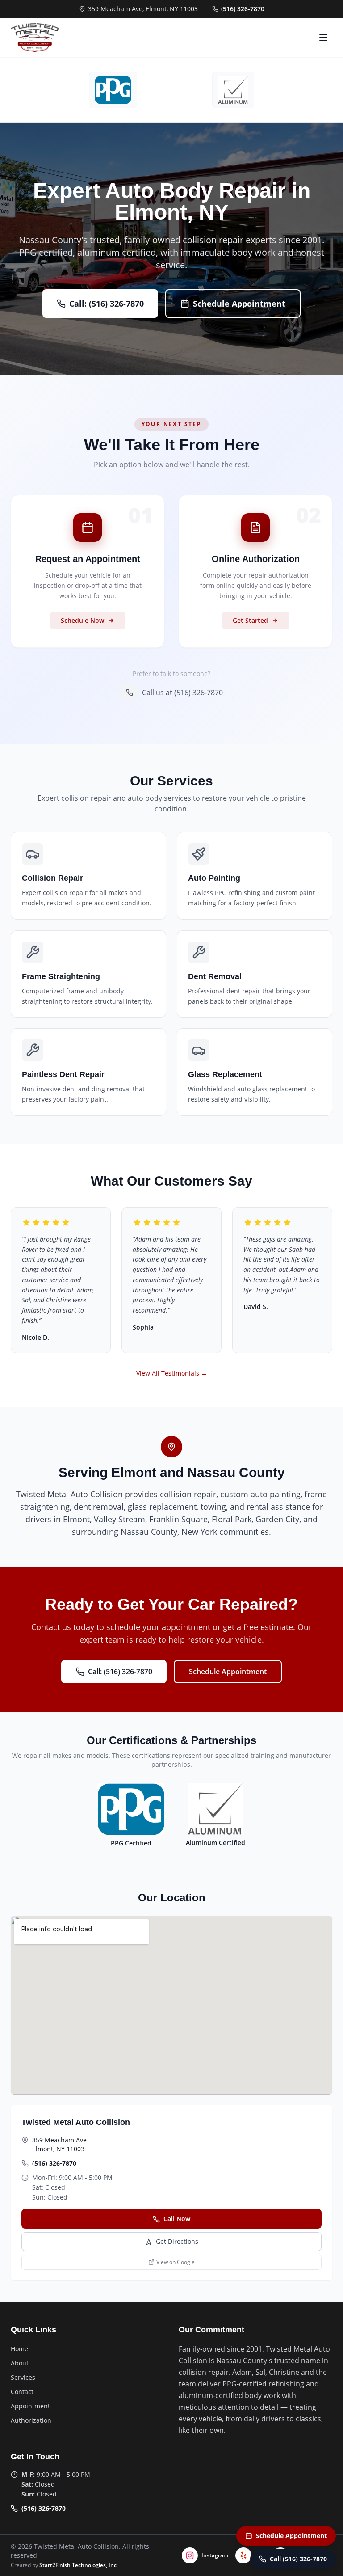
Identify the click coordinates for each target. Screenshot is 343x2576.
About (20, 2363)
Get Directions (177, 2241)
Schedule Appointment (239, 304)
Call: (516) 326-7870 (107, 304)
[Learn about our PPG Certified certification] (113, 90)
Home (19, 2349)
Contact (22, 2392)
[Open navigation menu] (323, 38)
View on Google (176, 2262)
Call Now (177, 2219)
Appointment (30, 2406)
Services (23, 2377)
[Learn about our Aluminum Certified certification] (233, 90)
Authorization (31, 2420)
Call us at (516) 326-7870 (182, 693)
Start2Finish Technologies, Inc (78, 2565)
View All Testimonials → (172, 1373)
